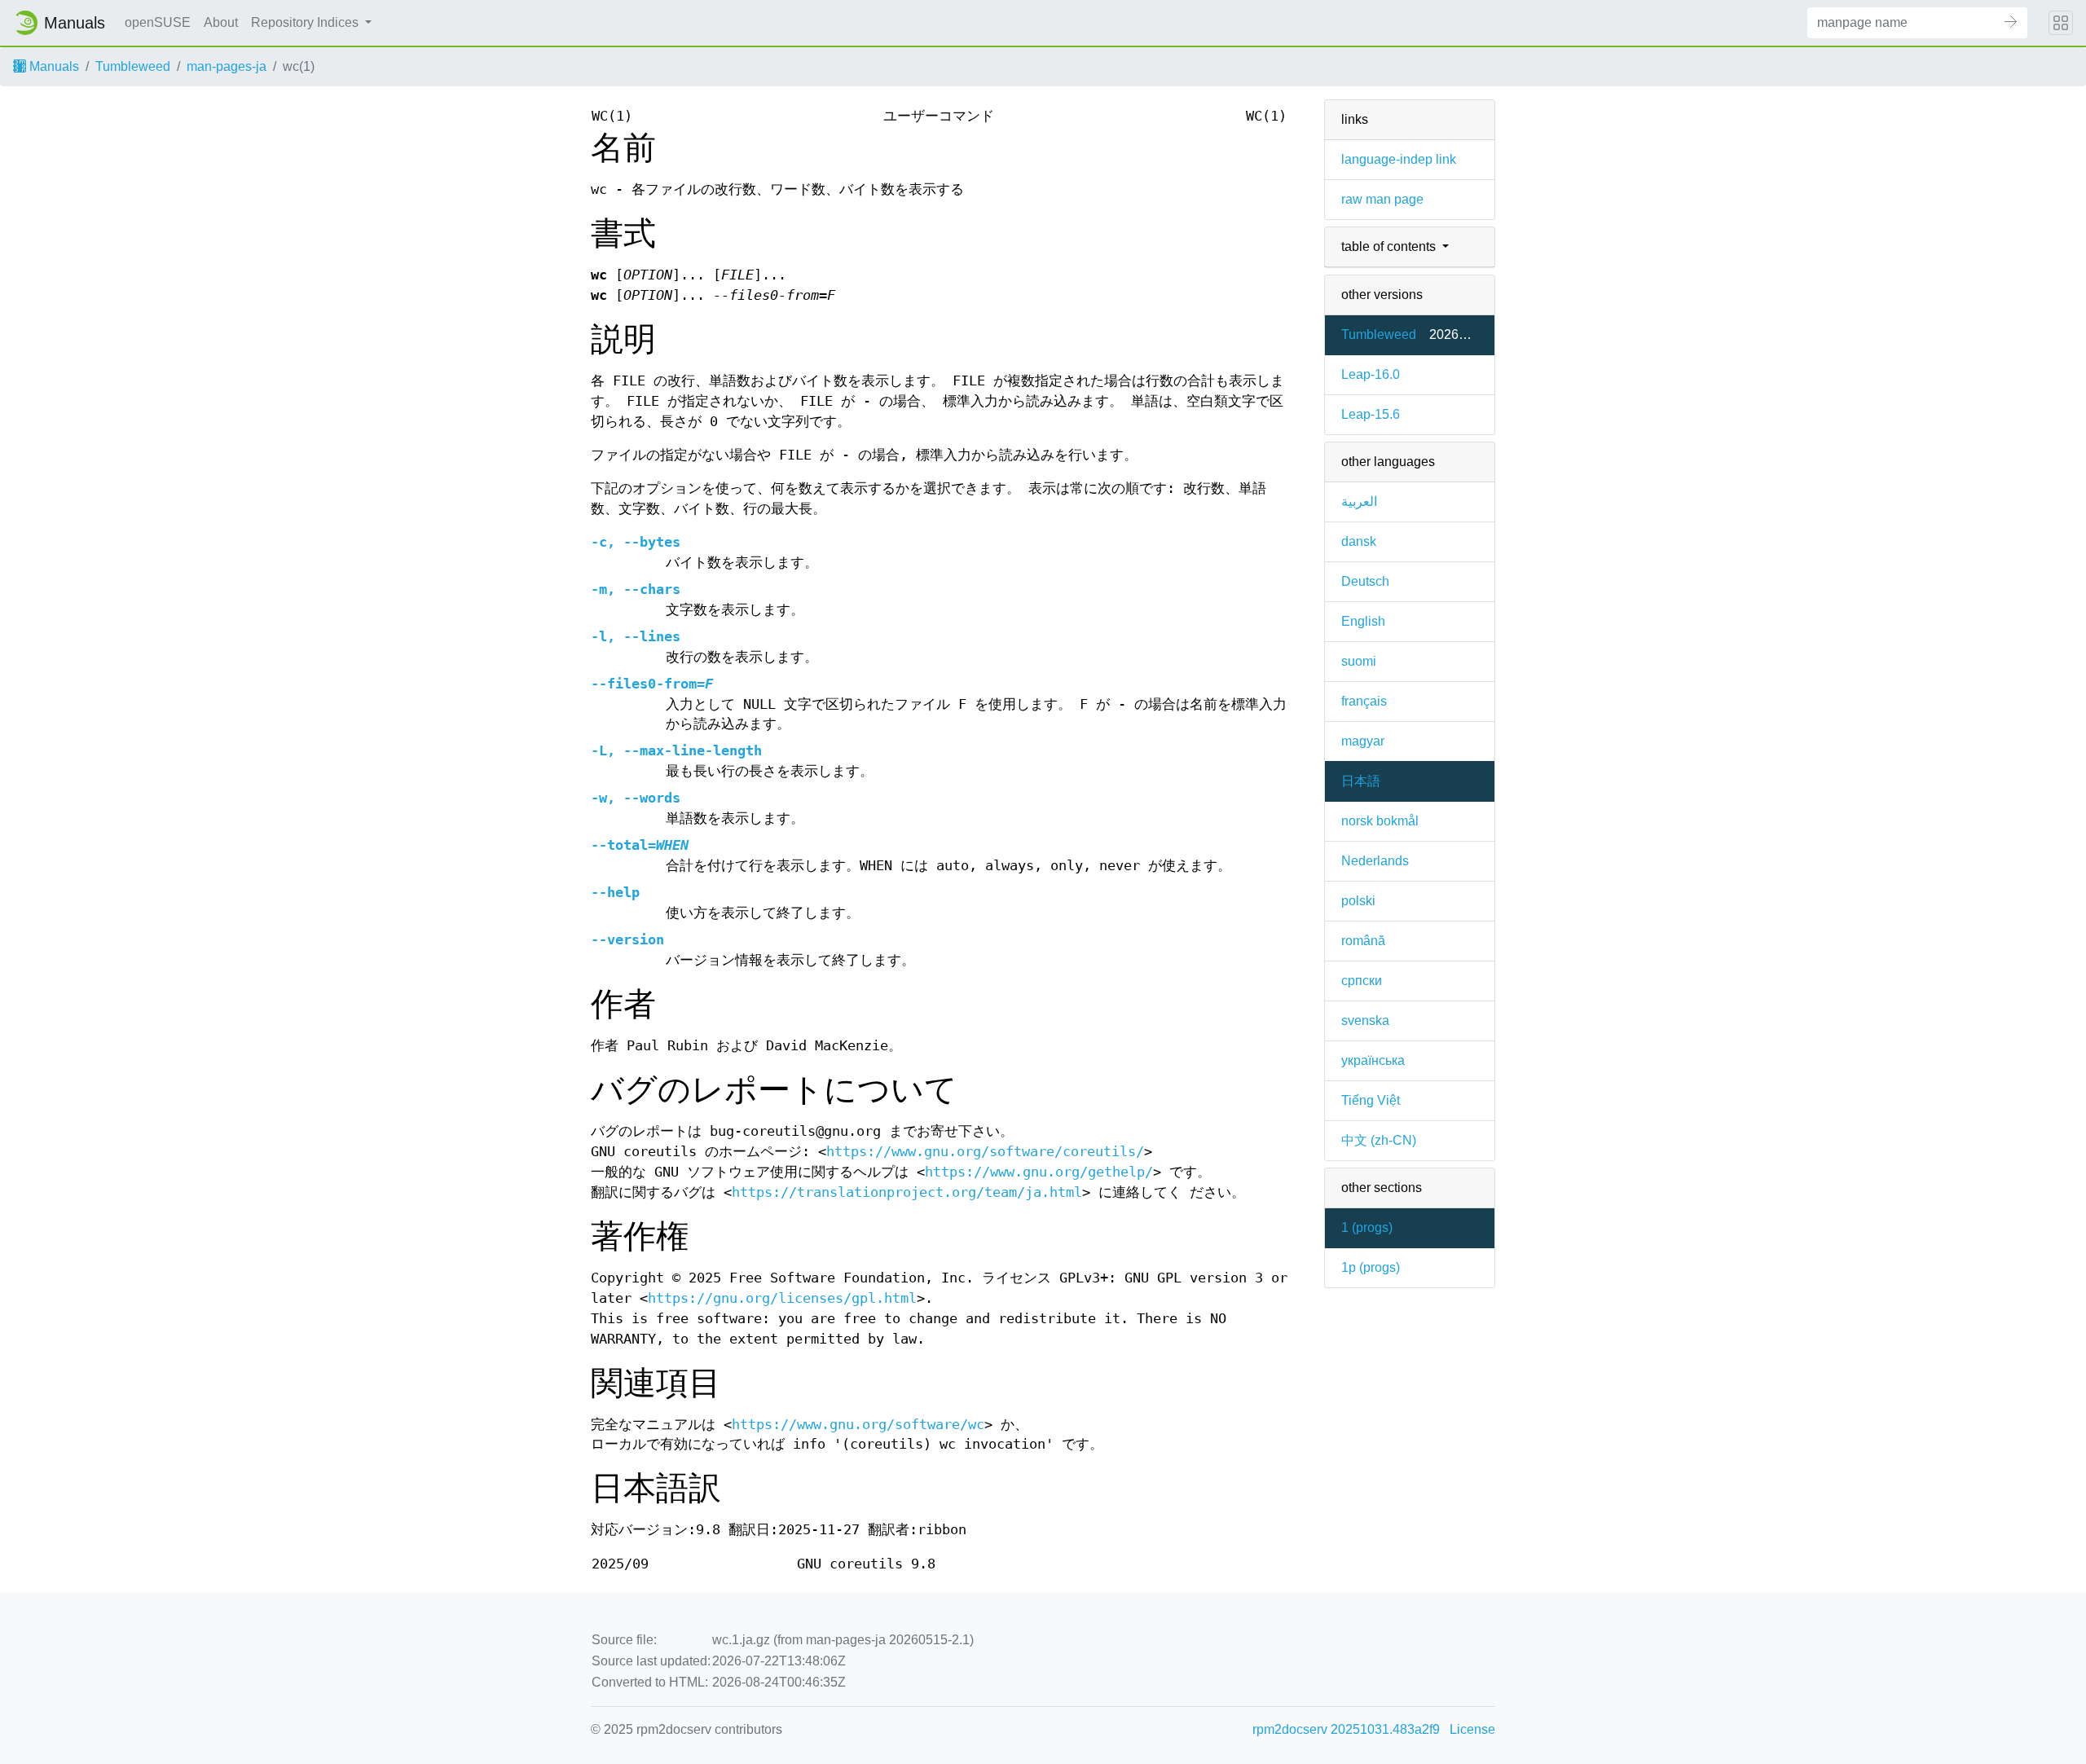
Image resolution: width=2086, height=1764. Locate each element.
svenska (1365, 1021)
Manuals (53, 66)
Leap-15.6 (1371, 414)
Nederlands (1375, 861)
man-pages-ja (227, 66)
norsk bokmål (1380, 821)
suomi (1359, 661)
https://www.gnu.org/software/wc (858, 1425)
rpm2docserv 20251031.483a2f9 (1346, 1729)
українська (1373, 1060)
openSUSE (158, 22)
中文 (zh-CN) (1379, 1140)
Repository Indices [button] (306, 22)
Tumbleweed (133, 66)
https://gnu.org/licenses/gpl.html (782, 1298)
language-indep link (1399, 159)
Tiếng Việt (1371, 1100)
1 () (1367, 1227)
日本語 (1361, 781)
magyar (1363, 741)
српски (1362, 981)
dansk (1359, 541)
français (1364, 701)
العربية (1359, 501)
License (1472, 1729)
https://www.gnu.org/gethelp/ (1039, 1172)
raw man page (1382, 199)
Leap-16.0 (1371, 374)
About (221, 22)
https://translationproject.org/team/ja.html (907, 1192)
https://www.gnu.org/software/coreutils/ (985, 1152)
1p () (1371, 1267)
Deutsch (1365, 581)
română (1363, 941)
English (1363, 621)
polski (1358, 901)
